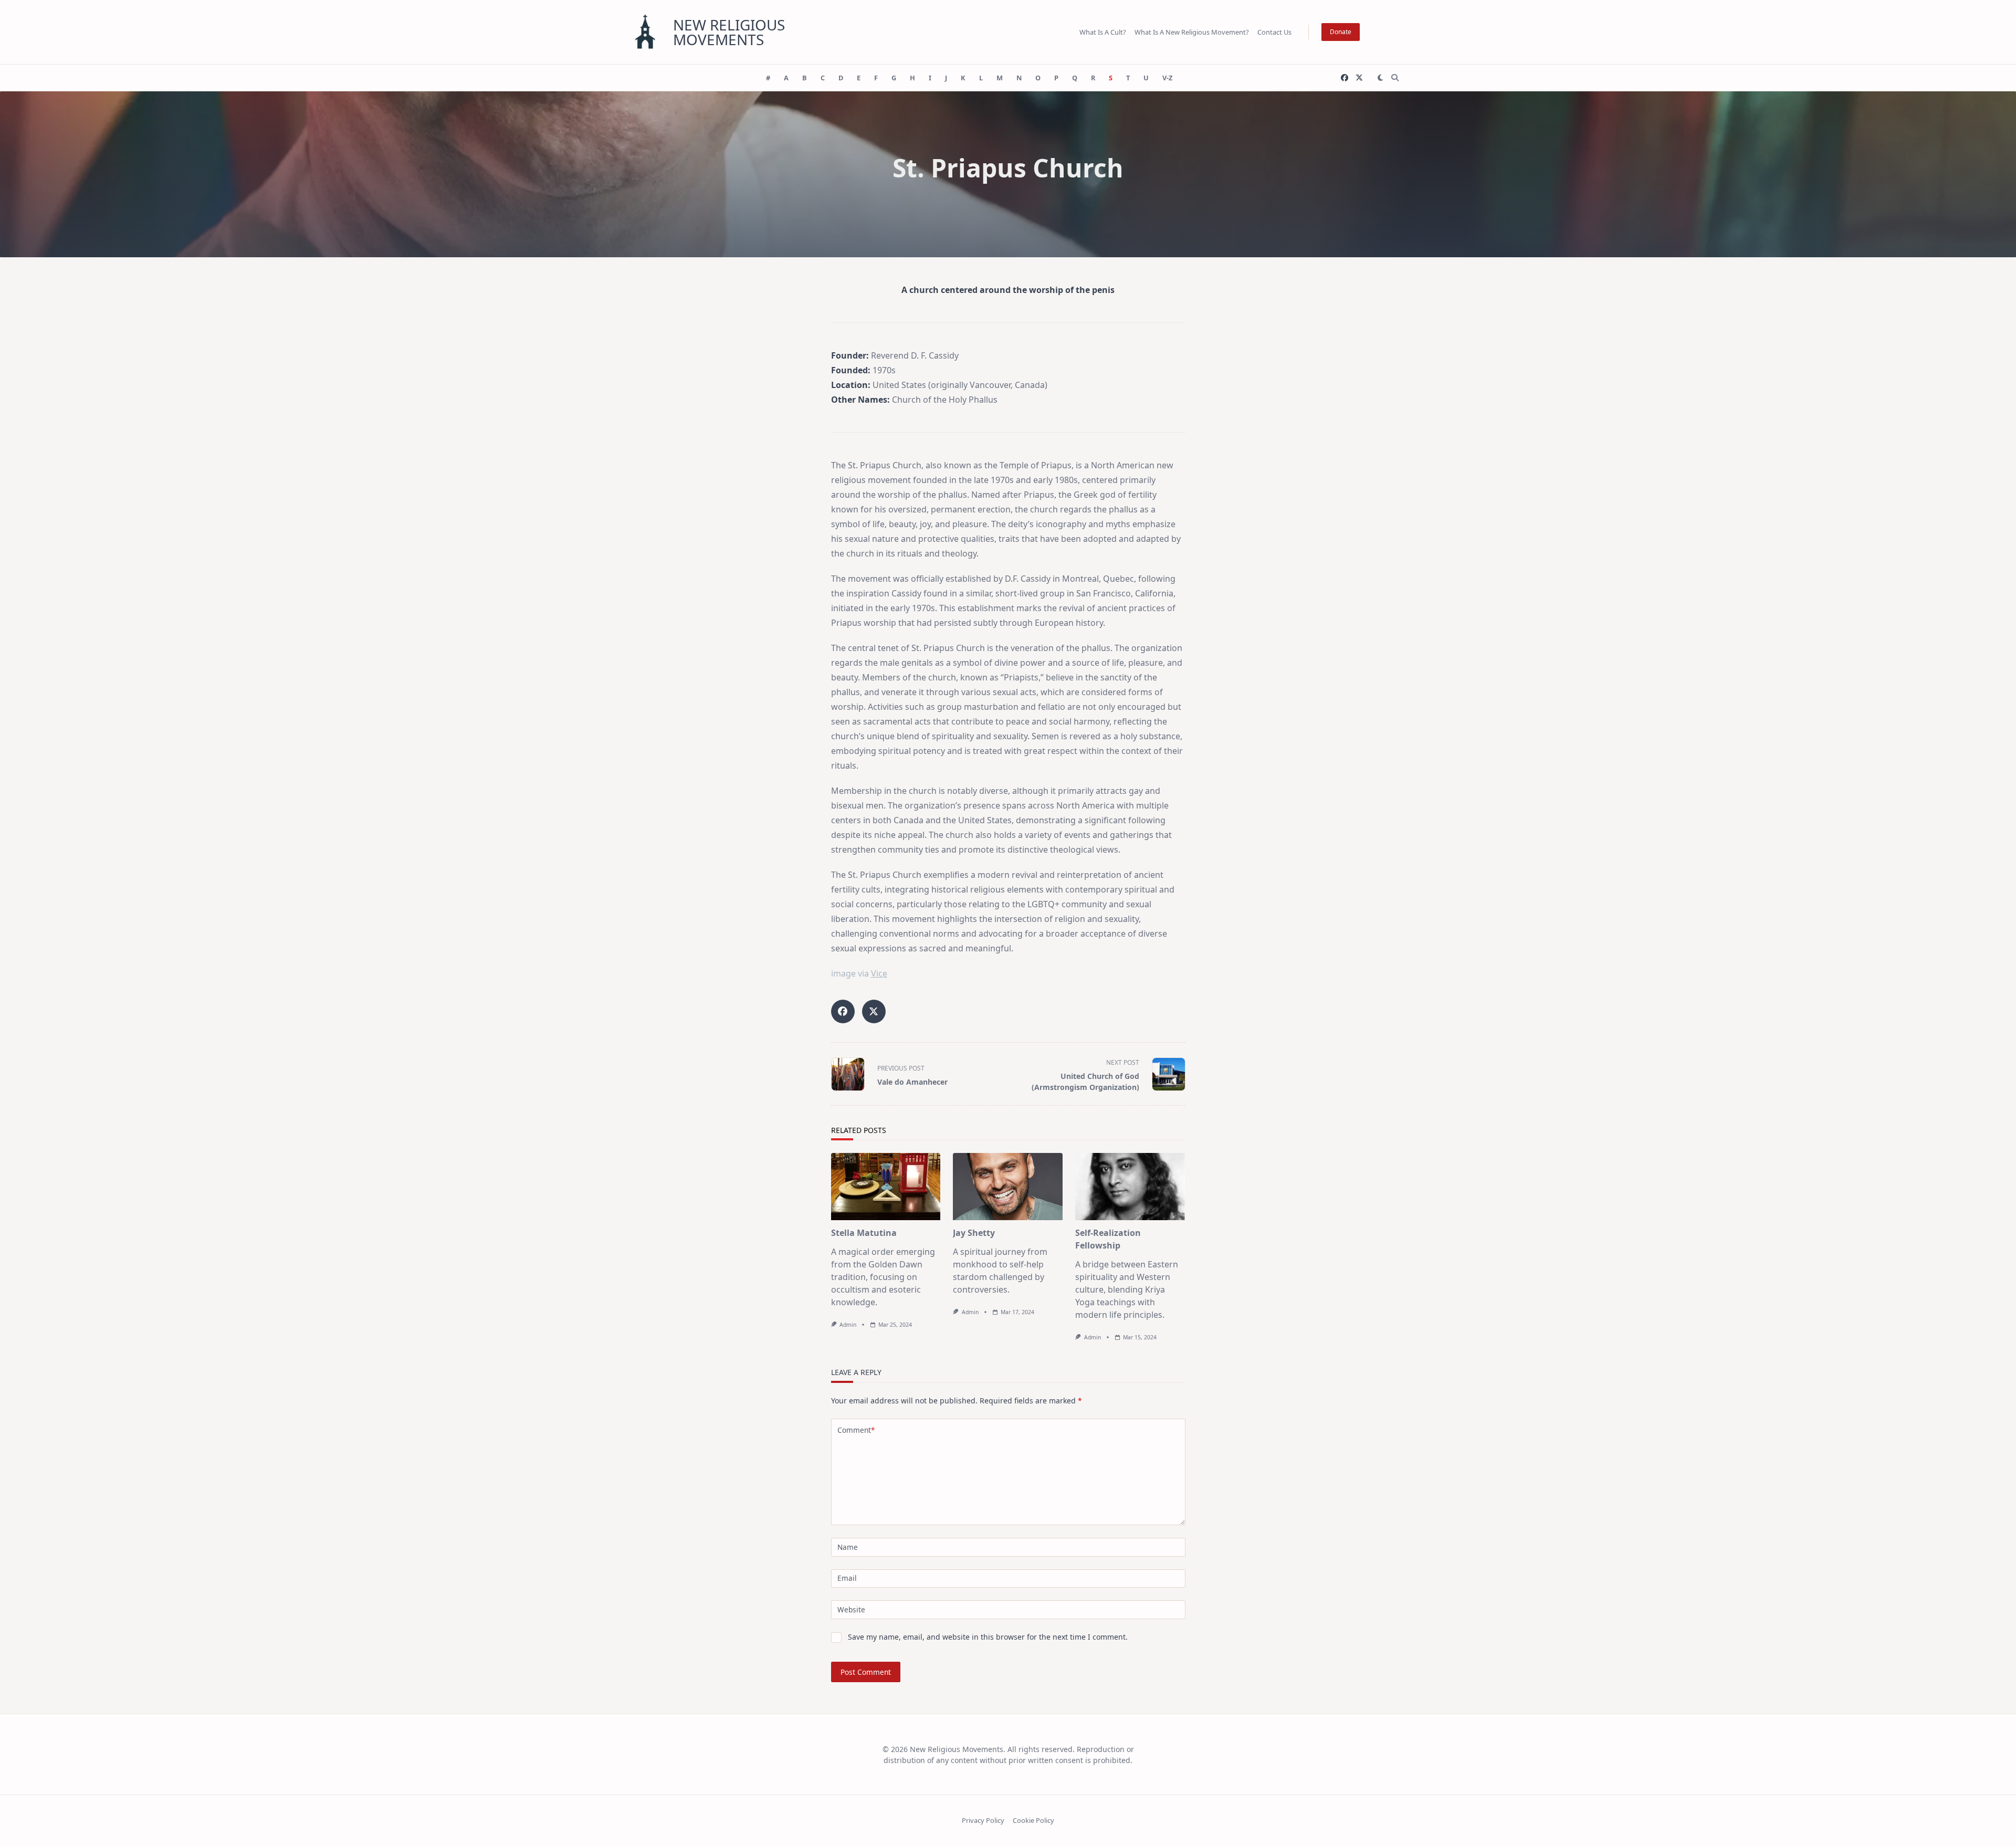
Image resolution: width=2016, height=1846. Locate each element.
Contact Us (1274, 32)
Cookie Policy (1033, 1820)
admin (848, 1325)
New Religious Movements (729, 32)
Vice (879, 973)
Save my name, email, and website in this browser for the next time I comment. (988, 1637)
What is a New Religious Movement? (1192, 32)
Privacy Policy (983, 1820)
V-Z (1167, 78)
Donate (1341, 32)
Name (848, 1547)
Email (847, 1578)
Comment (856, 1430)
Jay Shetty (974, 1233)
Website (851, 1609)
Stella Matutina (864, 1233)
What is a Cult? (1103, 32)
